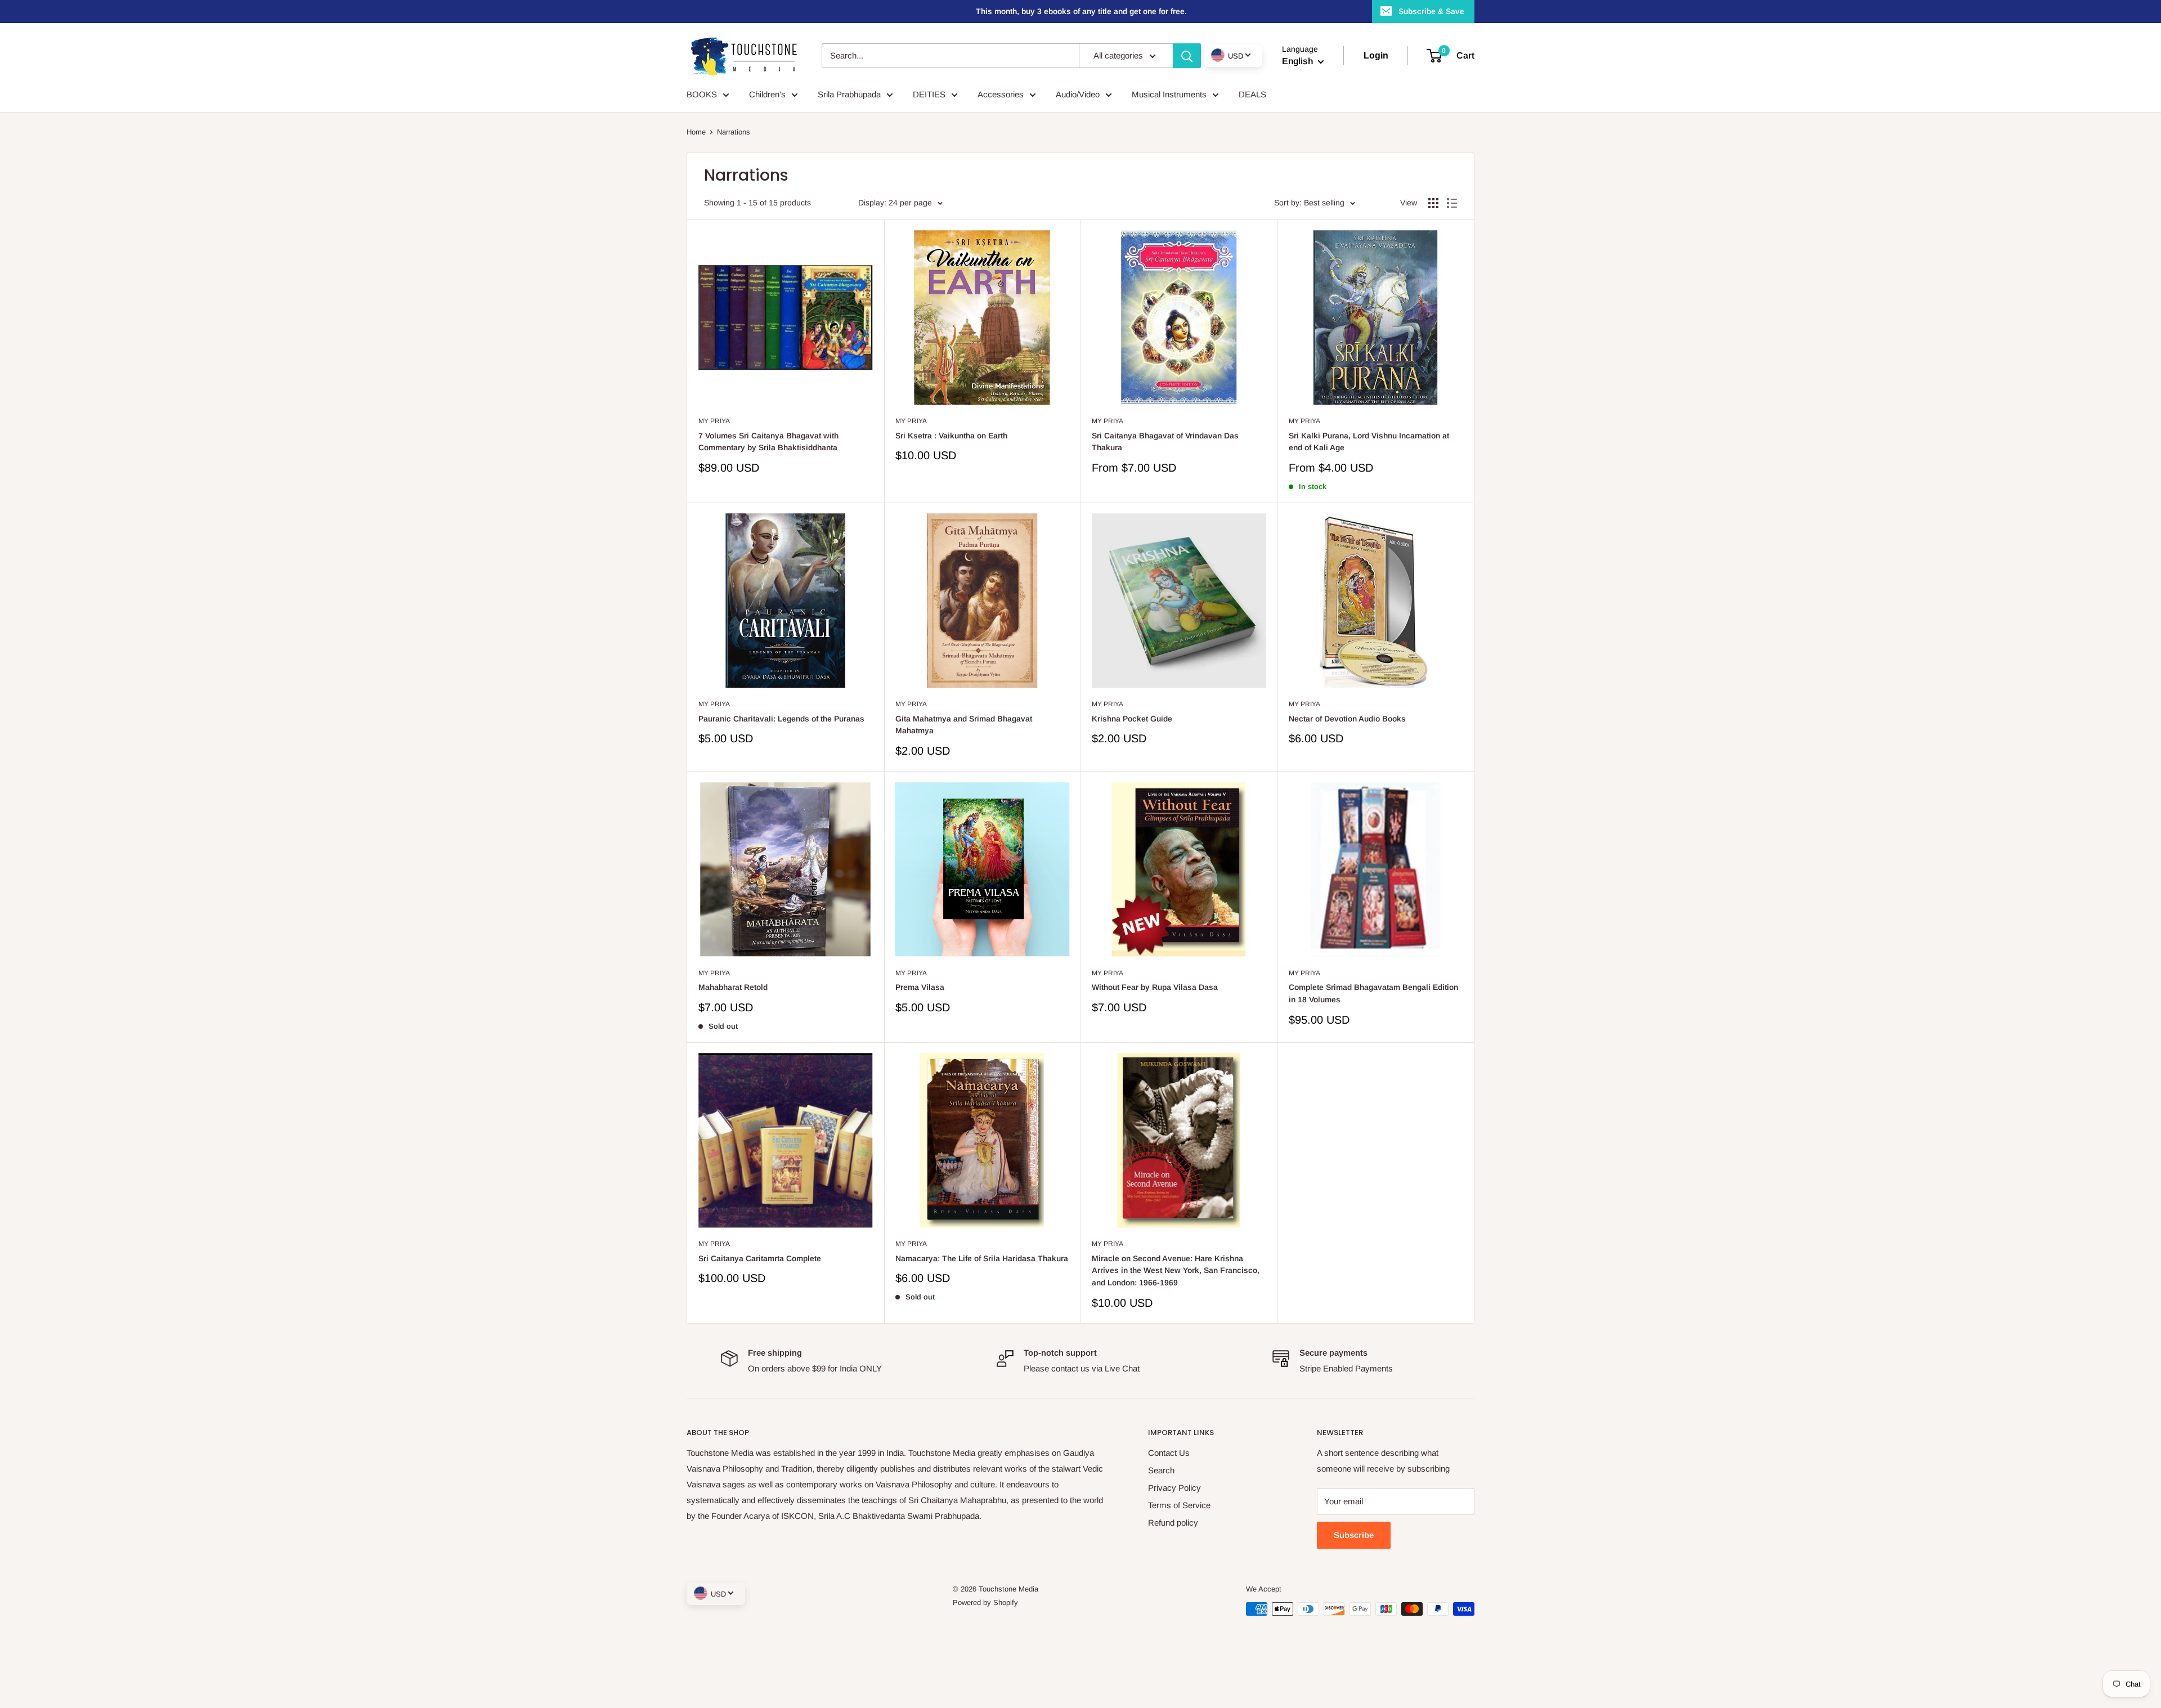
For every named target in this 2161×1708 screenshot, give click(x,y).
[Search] (1187, 56)
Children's (767, 94)
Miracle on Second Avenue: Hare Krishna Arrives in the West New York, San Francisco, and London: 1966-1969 (1176, 1270)
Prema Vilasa (920, 987)
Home (696, 132)
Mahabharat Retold (733, 987)
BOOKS (702, 94)
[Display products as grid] (1433, 203)
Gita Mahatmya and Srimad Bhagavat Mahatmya (964, 725)
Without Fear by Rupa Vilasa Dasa (1155, 987)
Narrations (734, 132)
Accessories (1001, 94)
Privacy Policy (1174, 1488)
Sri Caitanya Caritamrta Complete (760, 1258)
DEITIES (929, 94)
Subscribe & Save (1431, 11)
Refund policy (1173, 1523)
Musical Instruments (1169, 94)
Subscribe (1354, 1535)
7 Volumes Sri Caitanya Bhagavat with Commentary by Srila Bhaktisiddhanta (768, 442)
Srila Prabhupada (849, 94)
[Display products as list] (1452, 203)
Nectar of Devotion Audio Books (1347, 719)
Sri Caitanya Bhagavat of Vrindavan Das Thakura (1165, 442)
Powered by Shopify (985, 1602)
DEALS (1252, 94)
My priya (714, 421)
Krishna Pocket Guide (1132, 719)
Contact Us (1169, 1453)
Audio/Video (1078, 94)
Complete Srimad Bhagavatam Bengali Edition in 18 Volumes (1373, 993)
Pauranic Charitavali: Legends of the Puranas (781, 719)
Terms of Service (1179, 1505)
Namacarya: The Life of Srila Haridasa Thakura (982, 1258)
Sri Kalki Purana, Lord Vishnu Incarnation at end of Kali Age (1369, 442)
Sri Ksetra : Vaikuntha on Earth (951, 436)
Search (1161, 1470)
